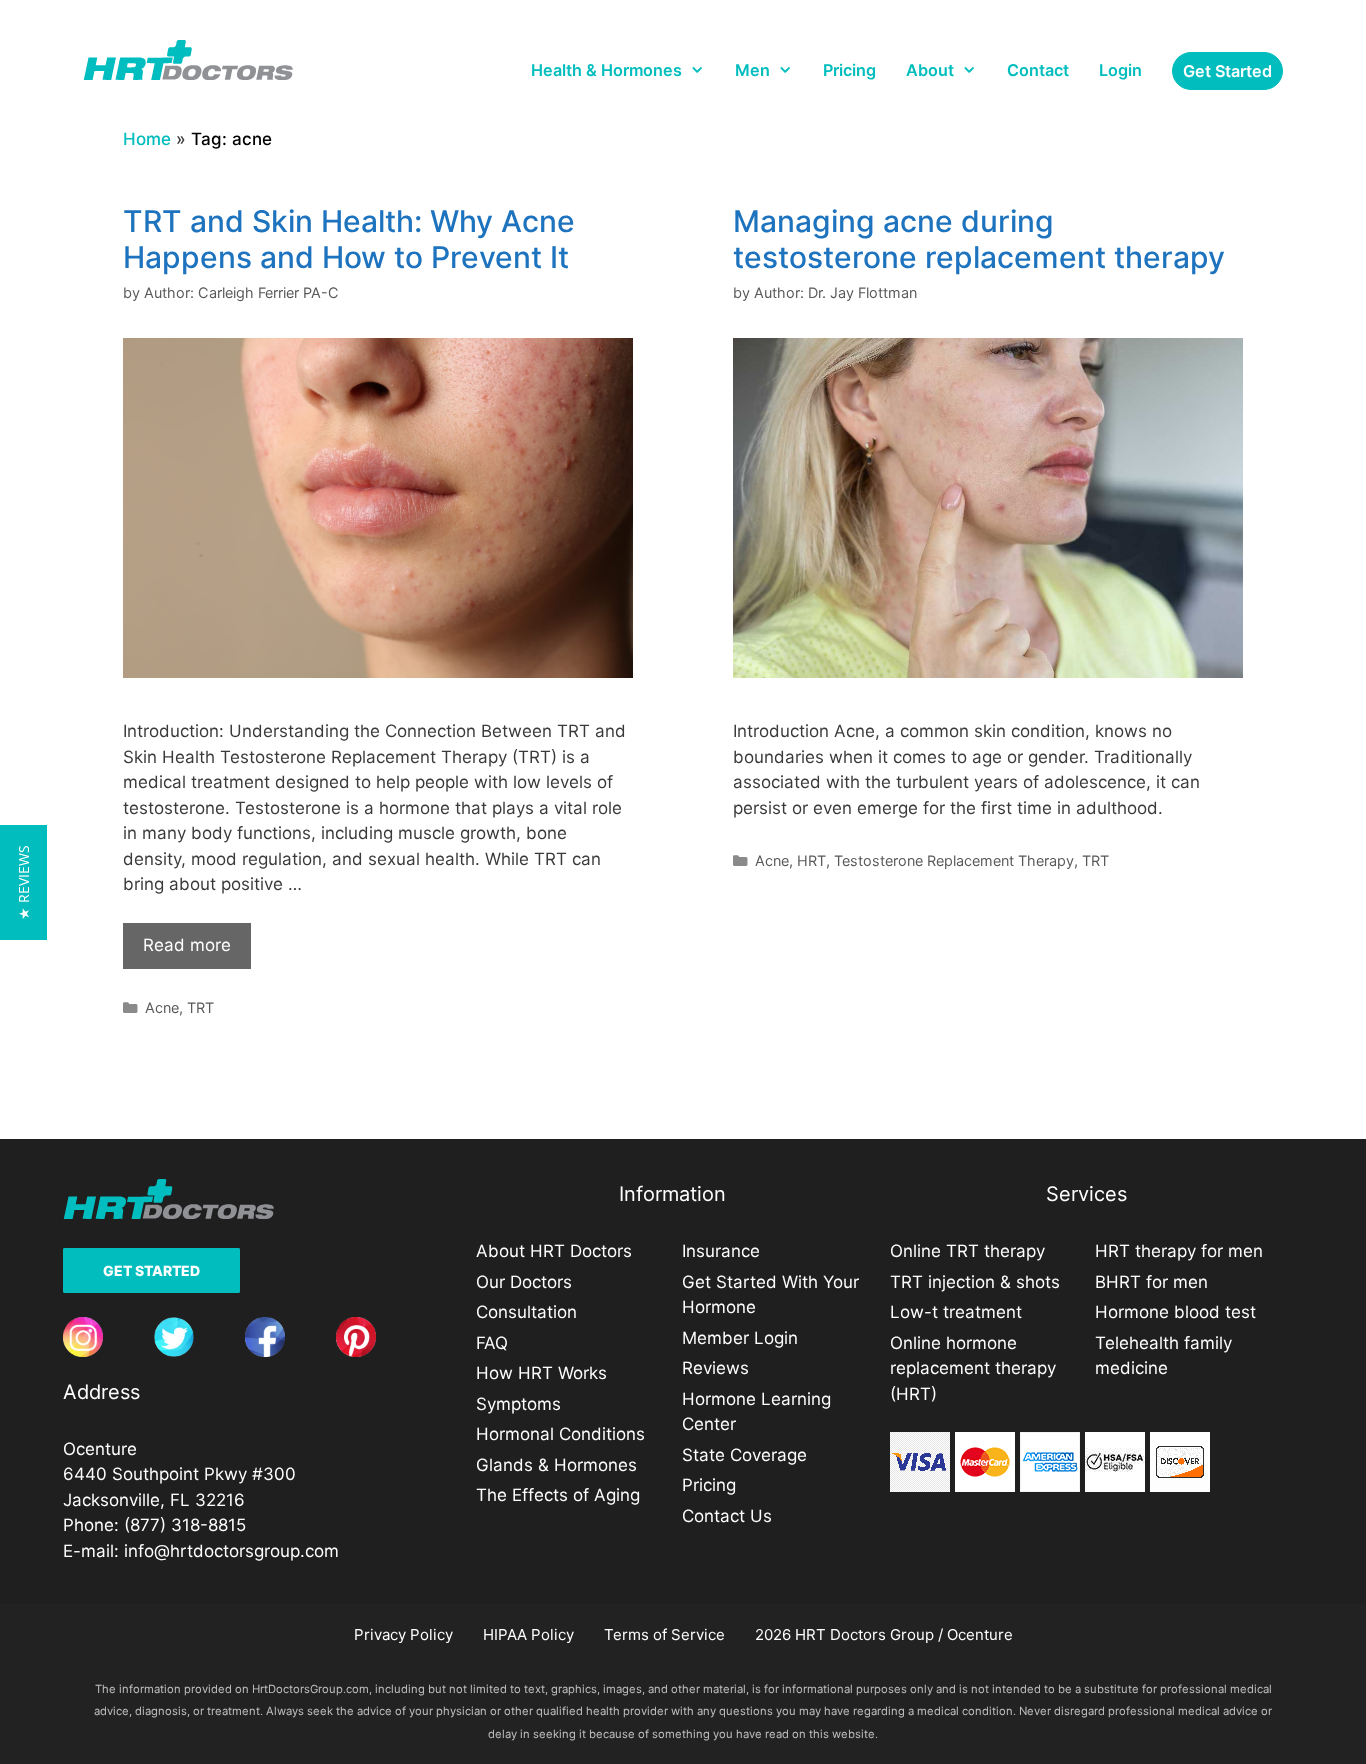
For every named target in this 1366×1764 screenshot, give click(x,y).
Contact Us (727, 1516)
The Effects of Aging (558, 1495)
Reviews (715, 1368)
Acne (162, 1007)
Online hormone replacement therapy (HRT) (973, 1368)
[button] (23, 882)
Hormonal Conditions (560, 1434)
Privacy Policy (403, 1634)
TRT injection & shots (975, 1282)
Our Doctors (524, 1282)
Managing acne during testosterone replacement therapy (979, 239)
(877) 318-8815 (185, 1525)
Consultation (526, 1312)
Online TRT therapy (967, 1251)
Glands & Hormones (556, 1465)
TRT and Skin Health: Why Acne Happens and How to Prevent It (349, 239)
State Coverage (744, 1455)
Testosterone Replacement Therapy (954, 860)
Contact (1038, 70)
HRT (811, 860)
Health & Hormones (606, 70)
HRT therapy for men (1179, 1251)
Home (147, 139)
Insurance (721, 1251)
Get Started (151, 1270)
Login (1120, 70)
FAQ (492, 1343)
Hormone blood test (1175, 1312)
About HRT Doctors (554, 1251)
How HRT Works (541, 1373)
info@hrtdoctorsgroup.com (231, 1551)
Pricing (849, 70)
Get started (1227, 71)
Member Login (740, 1338)
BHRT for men (1151, 1282)
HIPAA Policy (528, 1634)
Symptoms (518, 1404)
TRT (200, 1007)
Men (752, 70)
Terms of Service (664, 1634)
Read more (187, 945)
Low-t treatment (956, 1312)
